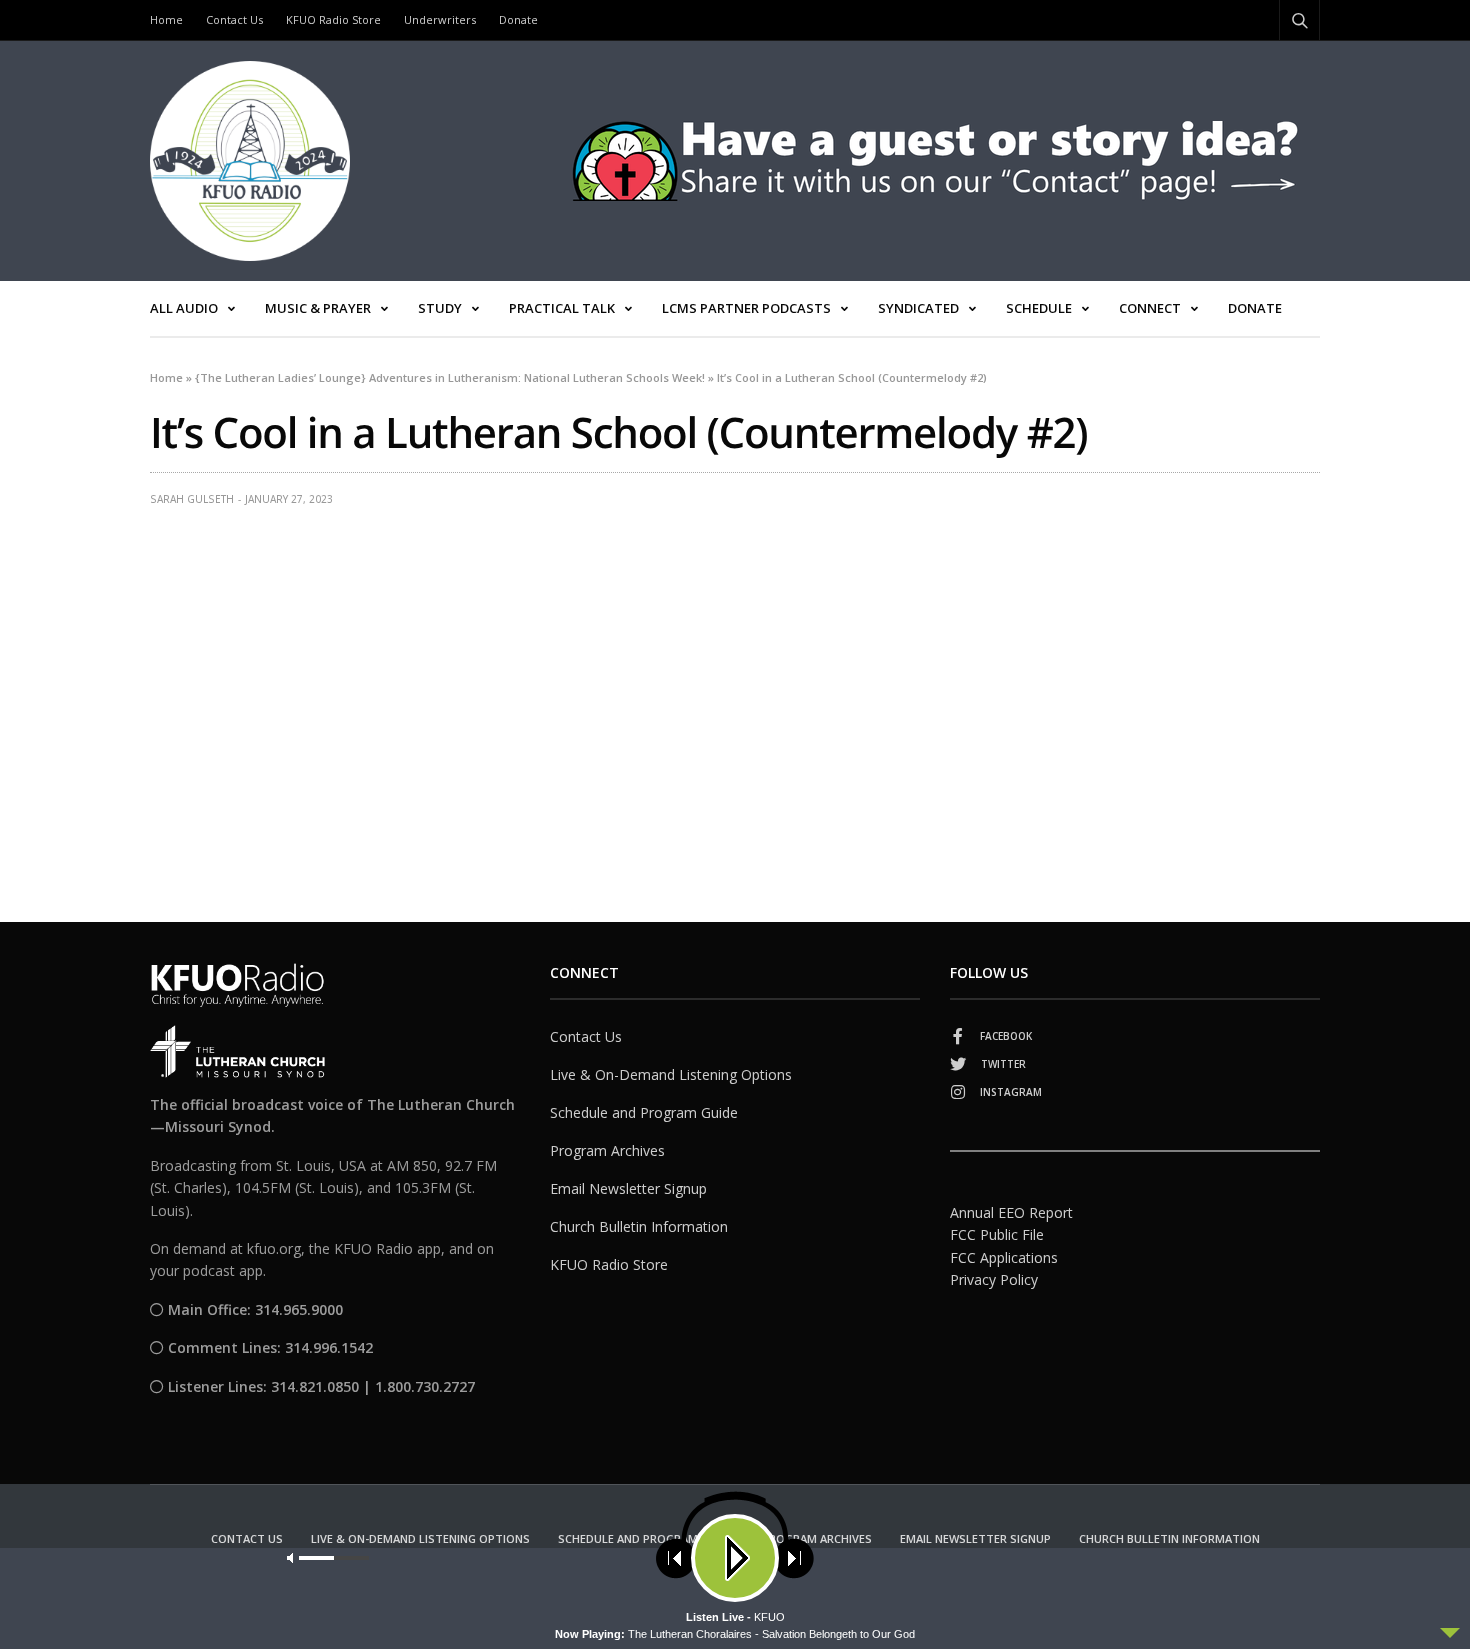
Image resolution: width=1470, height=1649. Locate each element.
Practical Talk (562, 308)
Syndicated (918, 308)
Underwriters (440, 19)
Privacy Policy (994, 1279)
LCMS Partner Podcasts (746, 308)
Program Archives (607, 1150)
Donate (518, 19)
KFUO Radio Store (333, 19)
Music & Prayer (318, 308)
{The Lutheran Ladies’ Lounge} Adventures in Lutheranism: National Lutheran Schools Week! (450, 377)
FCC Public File (997, 1234)
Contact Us (234, 19)
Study (440, 308)
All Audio (184, 308)
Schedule (1039, 308)
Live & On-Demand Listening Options (671, 1074)
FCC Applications (1004, 1257)
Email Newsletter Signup (628, 1188)
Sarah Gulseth (192, 499)
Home (166, 19)
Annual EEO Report (1011, 1212)
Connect (1150, 308)
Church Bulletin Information (639, 1226)
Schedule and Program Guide (644, 1112)
